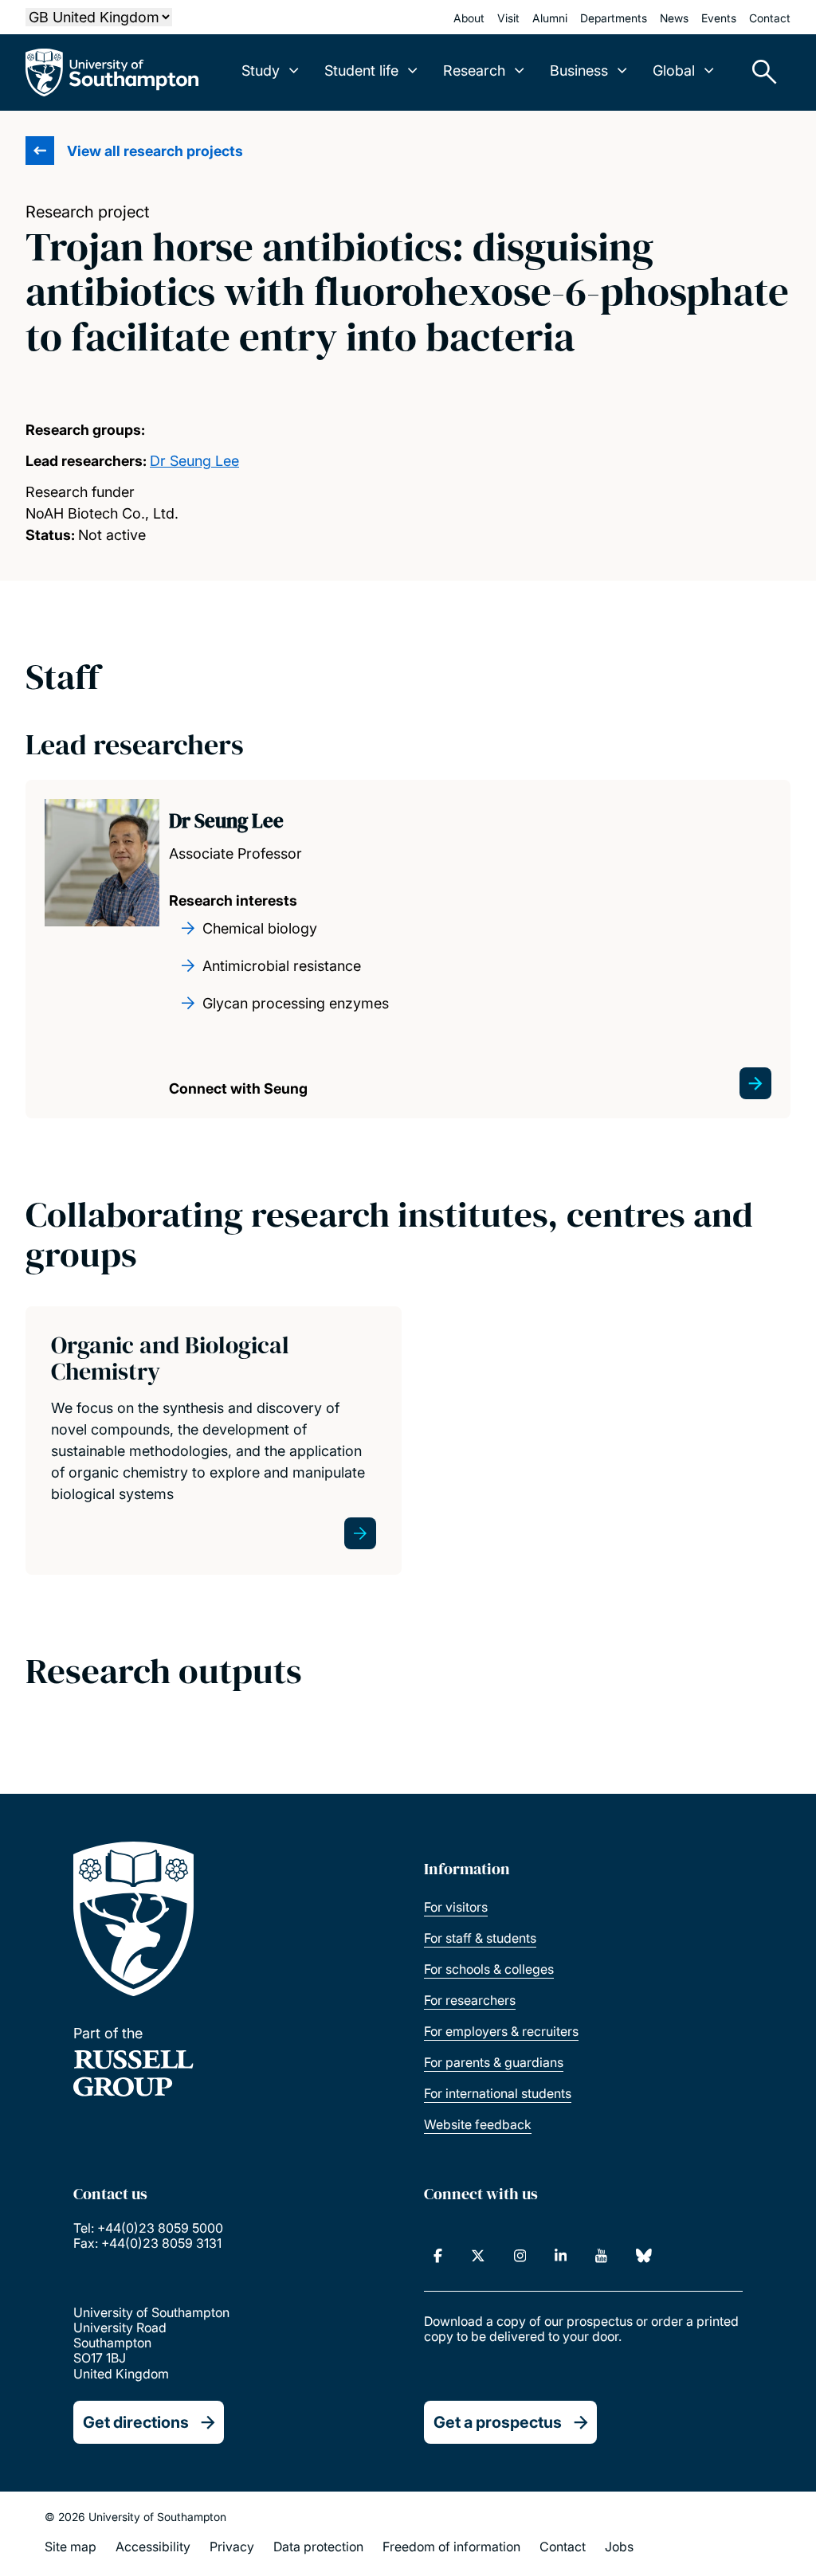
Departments (614, 18)
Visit (508, 18)
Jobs (619, 2547)
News (674, 18)
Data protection (318, 2547)
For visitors (456, 1907)
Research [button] (474, 70)
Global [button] (674, 70)
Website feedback (478, 2124)
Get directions (136, 2422)
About (469, 18)
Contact (770, 18)
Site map (71, 2547)
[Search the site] (759, 72)
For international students (498, 2093)
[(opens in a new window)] (438, 2256)
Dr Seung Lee (194, 461)
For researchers (470, 2000)
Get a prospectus (498, 2422)
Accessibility (153, 2547)
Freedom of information (451, 2547)
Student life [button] (361, 70)
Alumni (550, 18)
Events (719, 18)
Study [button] (261, 70)
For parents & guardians (494, 2062)
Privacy (232, 2547)
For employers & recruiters (501, 2031)
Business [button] (579, 70)
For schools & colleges (489, 1969)
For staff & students (480, 1938)
